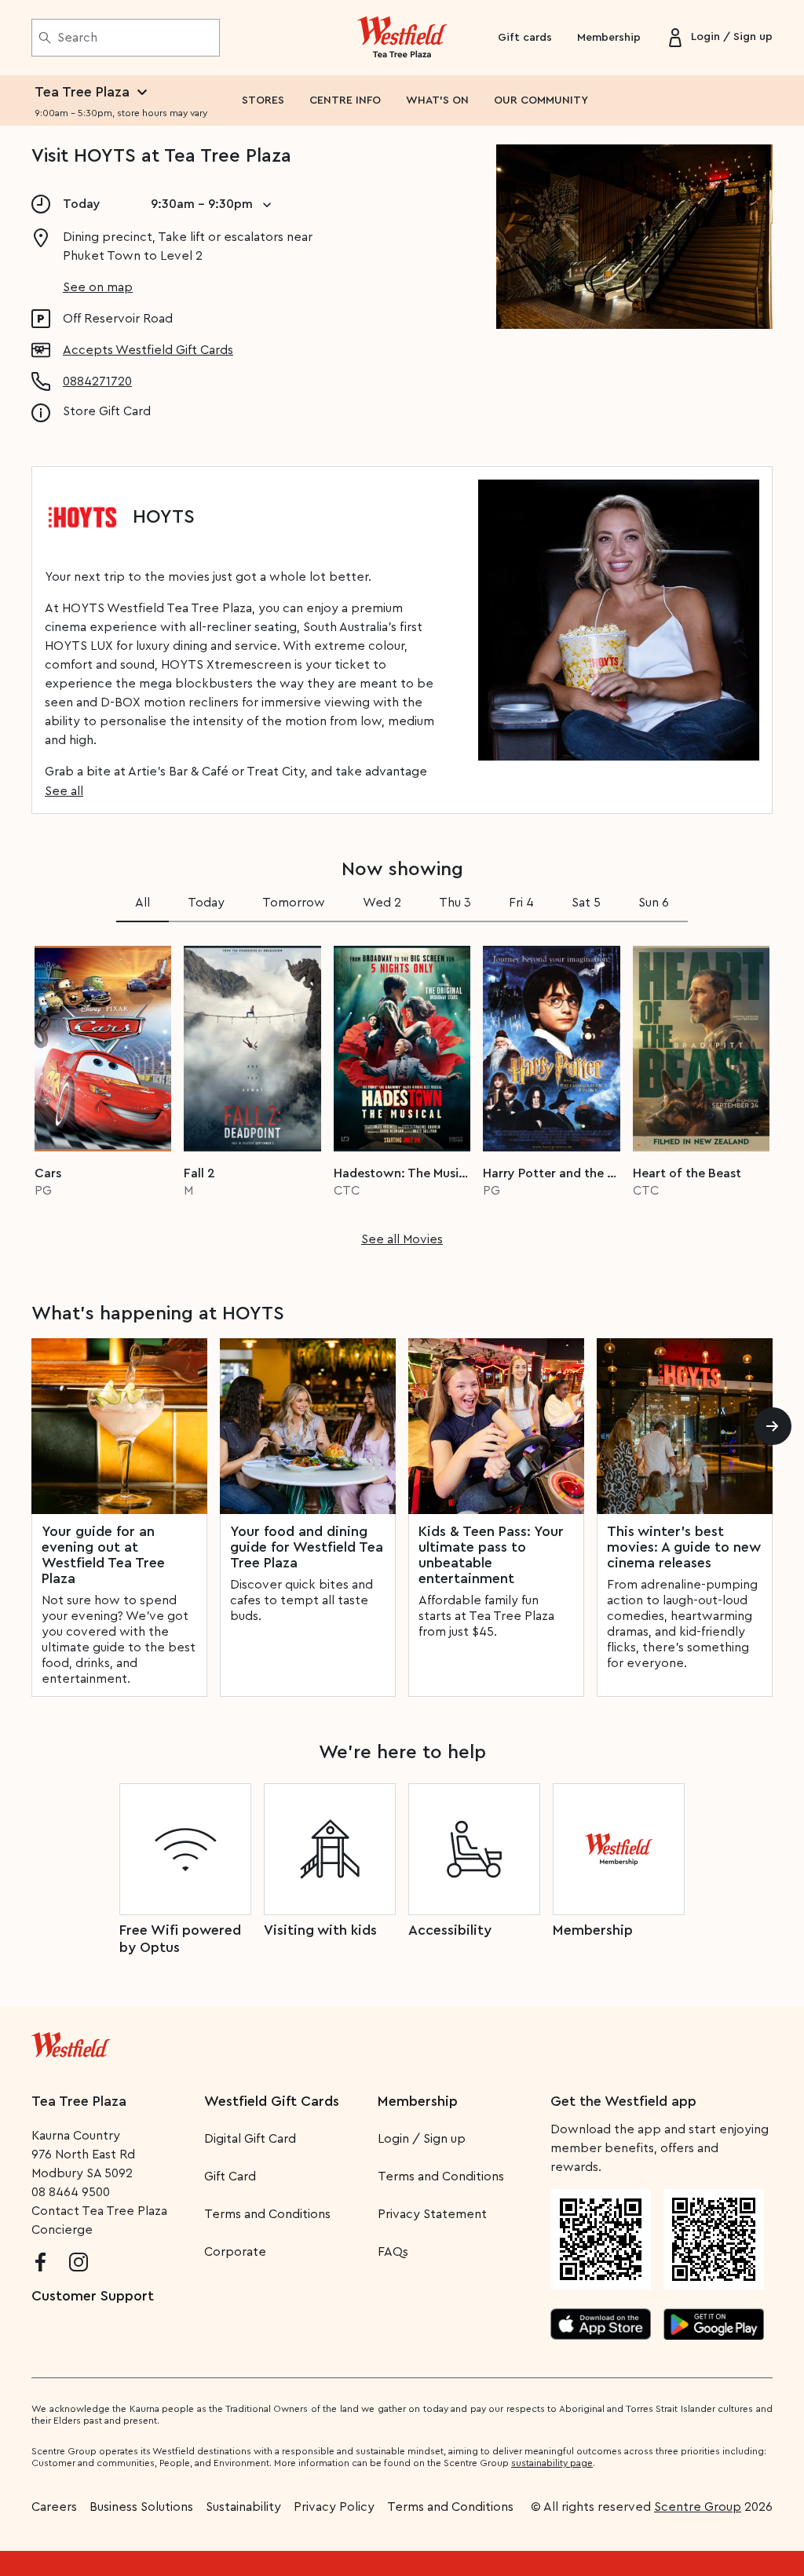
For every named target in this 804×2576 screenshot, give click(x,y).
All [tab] (143, 903)
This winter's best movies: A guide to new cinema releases (684, 1547)
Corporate (235, 2252)
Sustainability (243, 2507)
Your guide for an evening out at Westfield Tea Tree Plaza (103, 1555)
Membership (609, 38)
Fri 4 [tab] (521, 903)
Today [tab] (206, 903)
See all (64, 791)
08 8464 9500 (71, 2192)
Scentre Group (698, 2507)
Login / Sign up (422, 2139)
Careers (54, 2507)
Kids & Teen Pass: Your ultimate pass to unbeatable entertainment (491, 1555)
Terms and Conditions (267, 2214)
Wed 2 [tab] (382, 903)
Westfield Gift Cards (272, 2101)
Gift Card (230, 2176)
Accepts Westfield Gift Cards (148, 350)
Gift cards (525, 38)
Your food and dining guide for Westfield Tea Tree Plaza (307, 1547)
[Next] (773, 1426)
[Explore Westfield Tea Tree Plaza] (402, 38)
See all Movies (402, 1239)
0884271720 (97, 381)
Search (77, 38)
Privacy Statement (432, 2214)
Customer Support (93, 2296)
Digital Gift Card (250, 2139)
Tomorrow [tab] (294, 903)
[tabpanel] (402, 1091)
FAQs (393, 2252)
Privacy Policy (334, 2507)
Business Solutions (141, 2507)
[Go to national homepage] (71, 2041)
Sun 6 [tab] (654, 903)
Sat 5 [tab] (586, 903)
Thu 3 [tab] (455, 903)
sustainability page (552, 2463)
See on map (98, 287)
